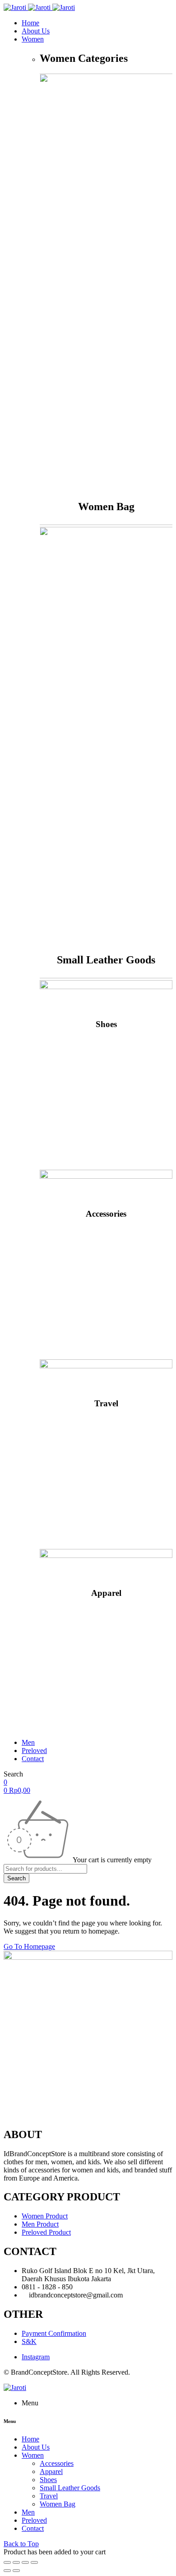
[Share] (16, 2562)
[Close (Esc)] (7, 2562)
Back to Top (21, 2544)
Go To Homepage (29, 1946)
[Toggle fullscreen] (25, 2562)
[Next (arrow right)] (16, 2571)
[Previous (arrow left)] (7, 2571)
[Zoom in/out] (34, 2562)
